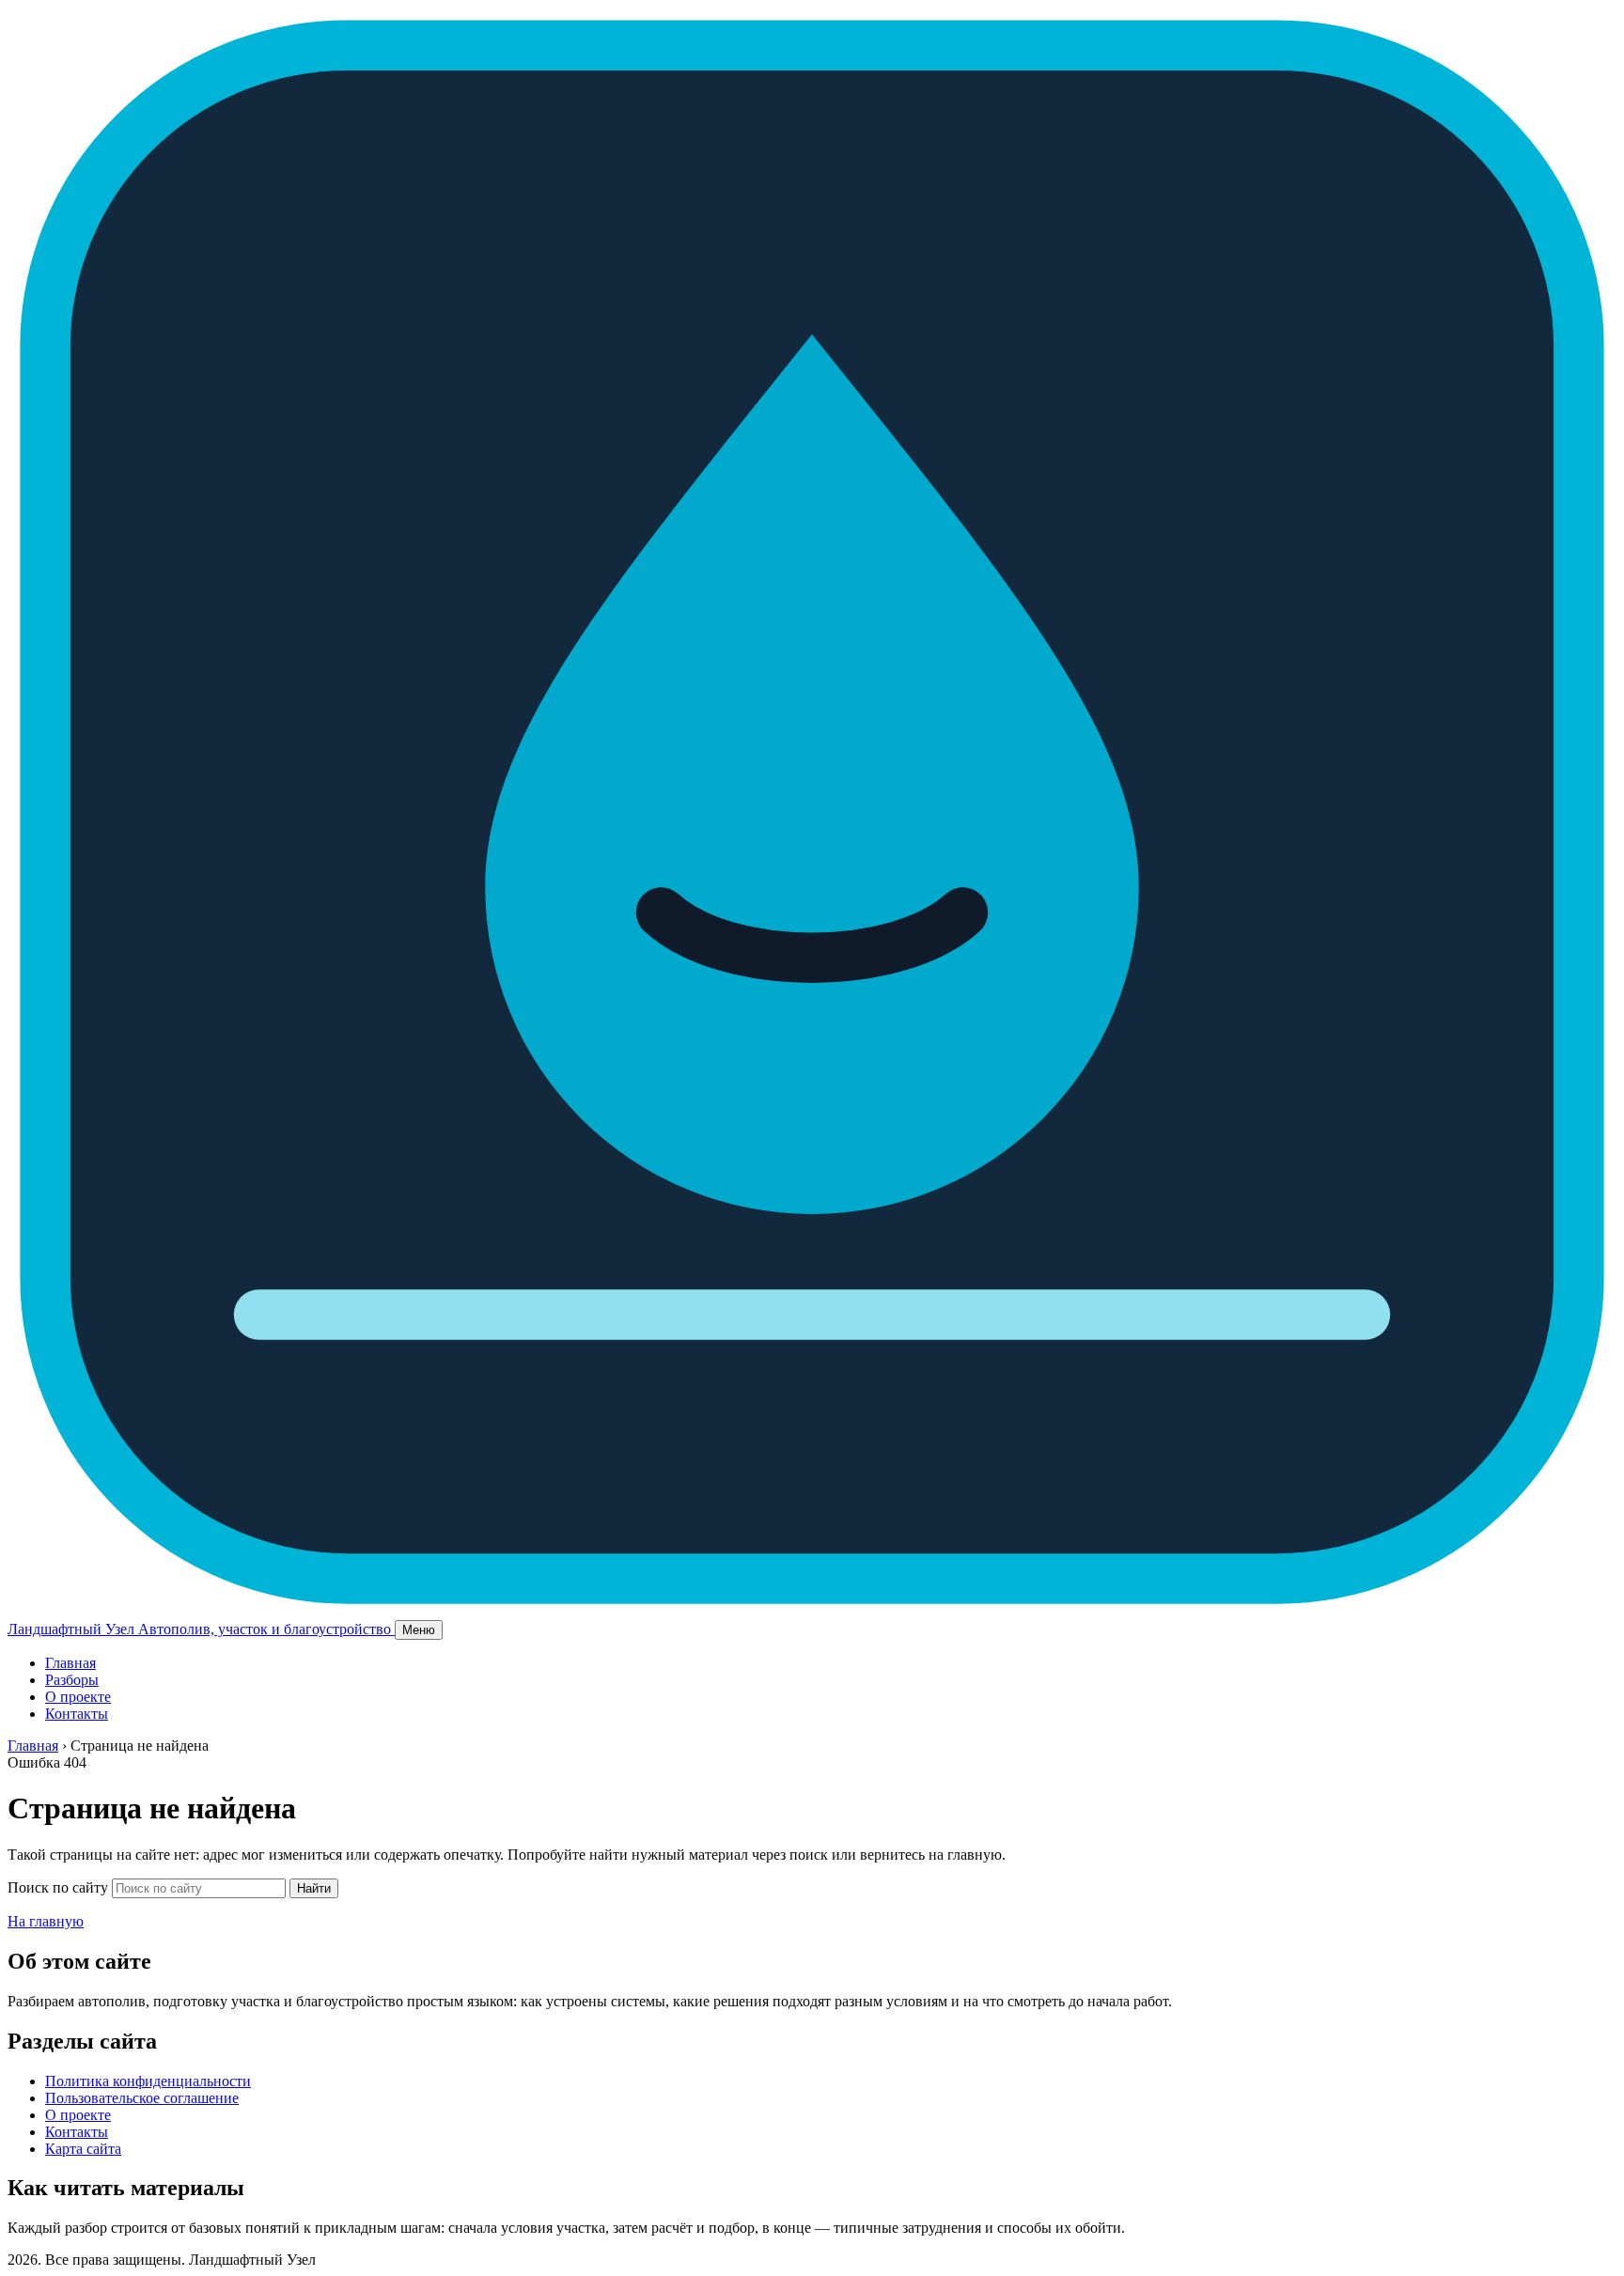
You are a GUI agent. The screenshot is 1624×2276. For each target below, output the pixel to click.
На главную (46, 1921)
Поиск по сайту (58, 1887)
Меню (419, 1630)
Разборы (72, 1680)
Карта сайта (83, 2149)
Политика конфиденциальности (148, 2081)
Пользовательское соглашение (142, 2098)
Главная (70, 1663)
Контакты (77, 1714)
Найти (314, 1888)
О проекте (78, 1697)
